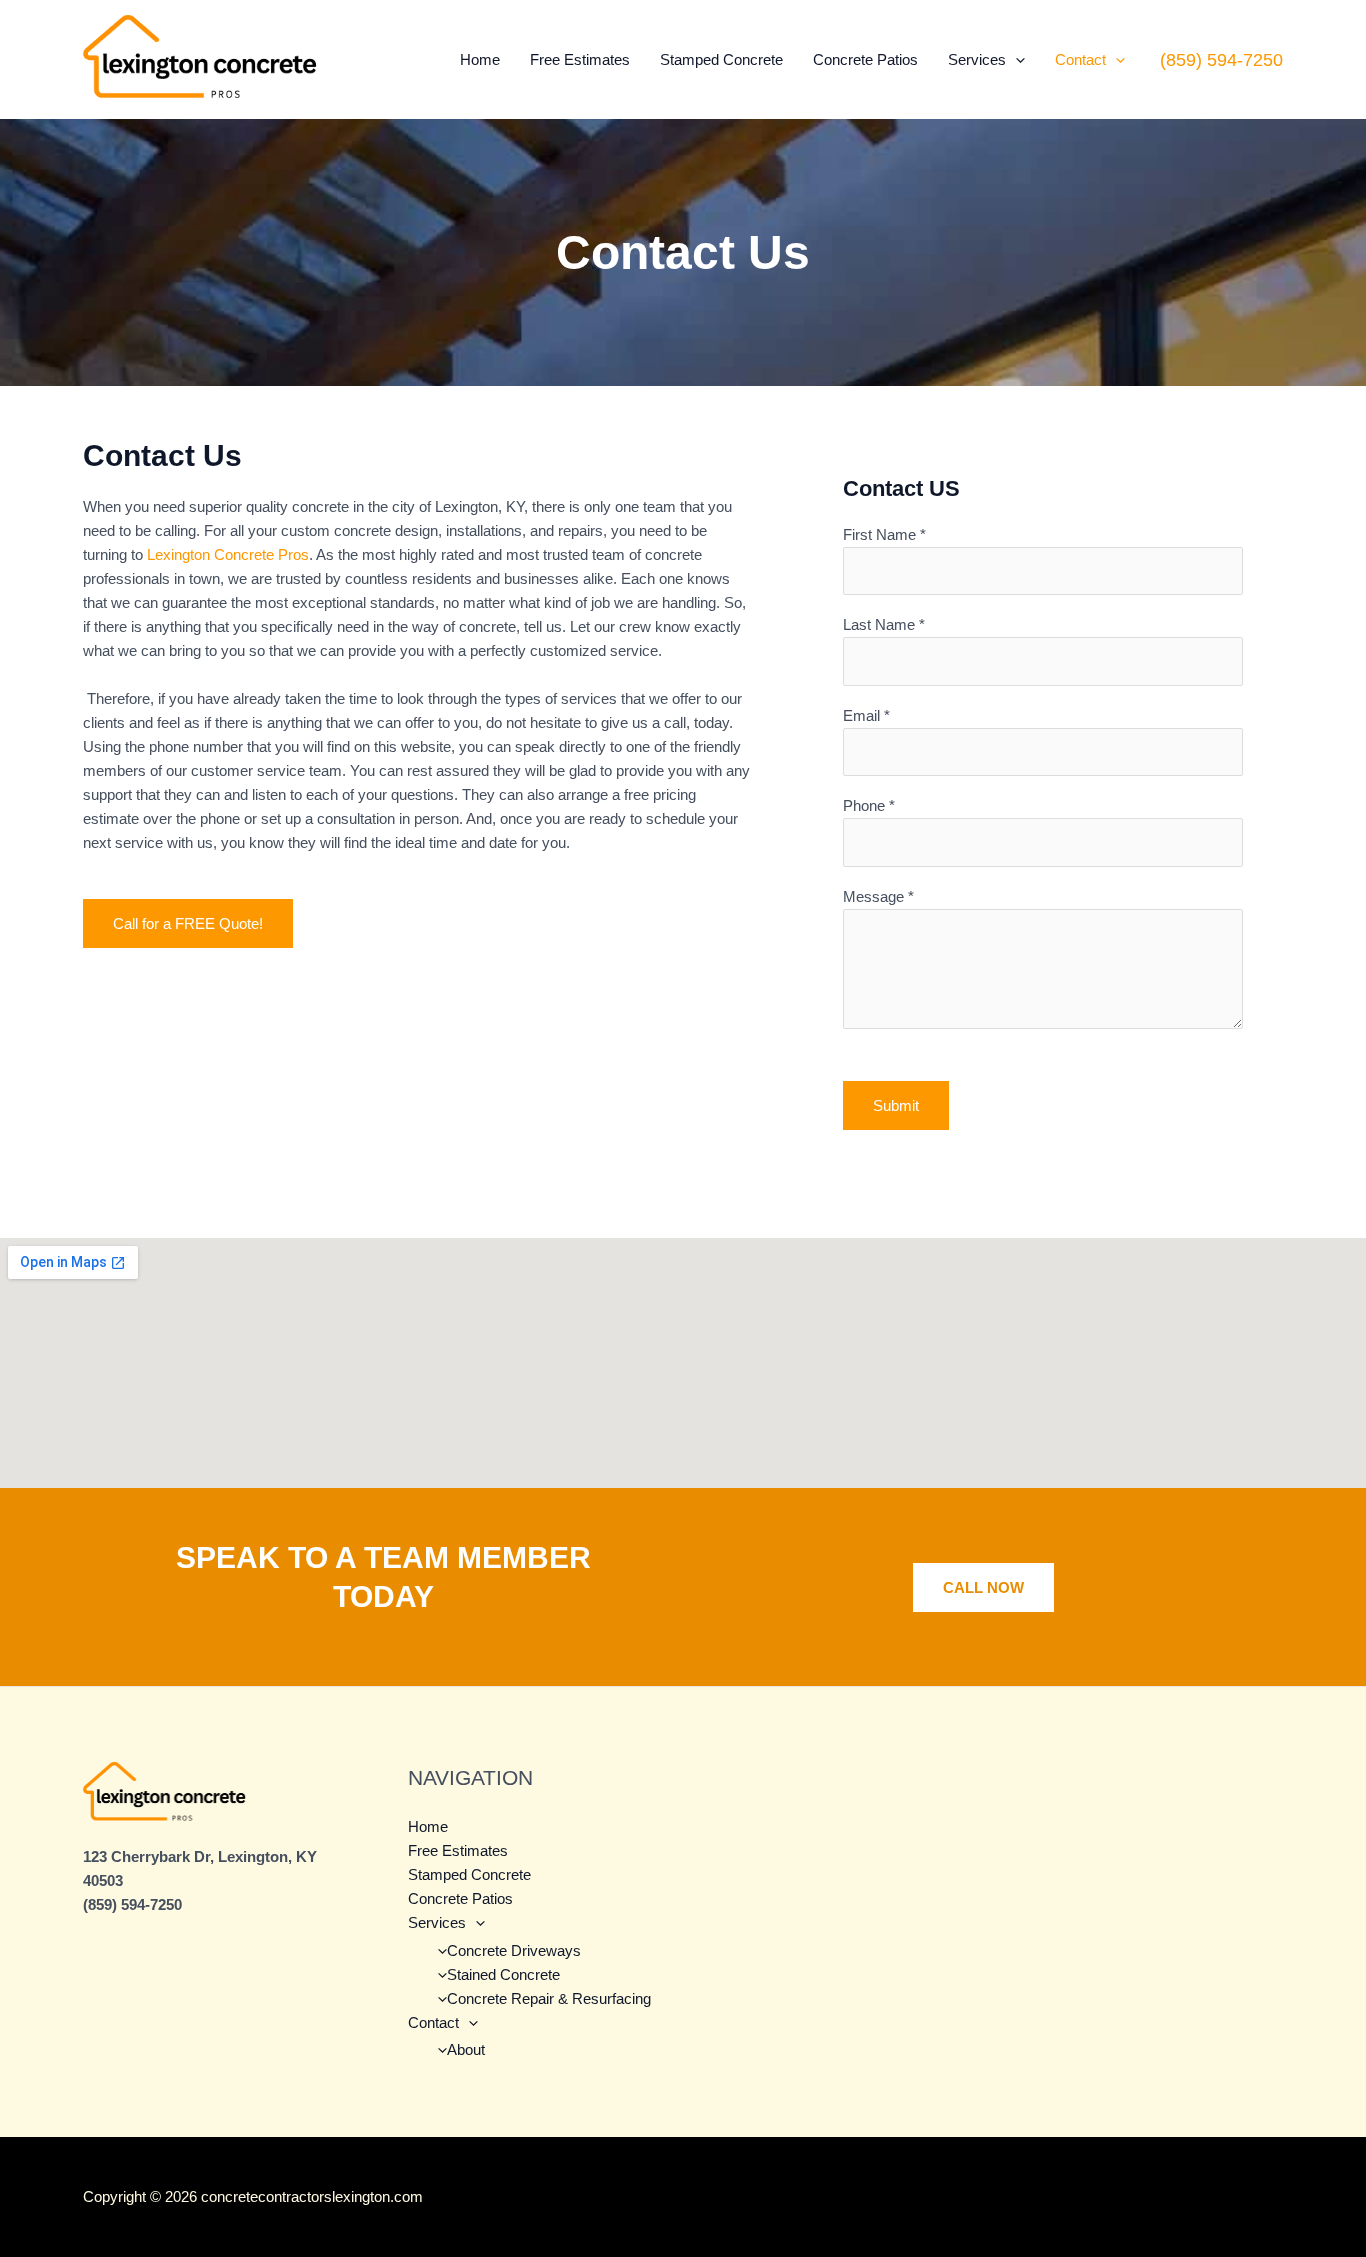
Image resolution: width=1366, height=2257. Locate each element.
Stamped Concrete (721, 59)
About (466, 2049)
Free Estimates (580, 59)
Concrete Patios (865, 59)
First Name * (884, 534)
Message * (878, 896)
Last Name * (884, 624)
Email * (866, 715)
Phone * (869, 805)
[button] (1015, 59)
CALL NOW (983, 1587)
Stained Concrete (503, 1974)
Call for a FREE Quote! (188, 923)
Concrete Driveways (514, 1950)
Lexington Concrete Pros (228, 554)
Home (480, 59)
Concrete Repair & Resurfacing (549, 1998)
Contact (1080, 59)
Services (977, 59)
